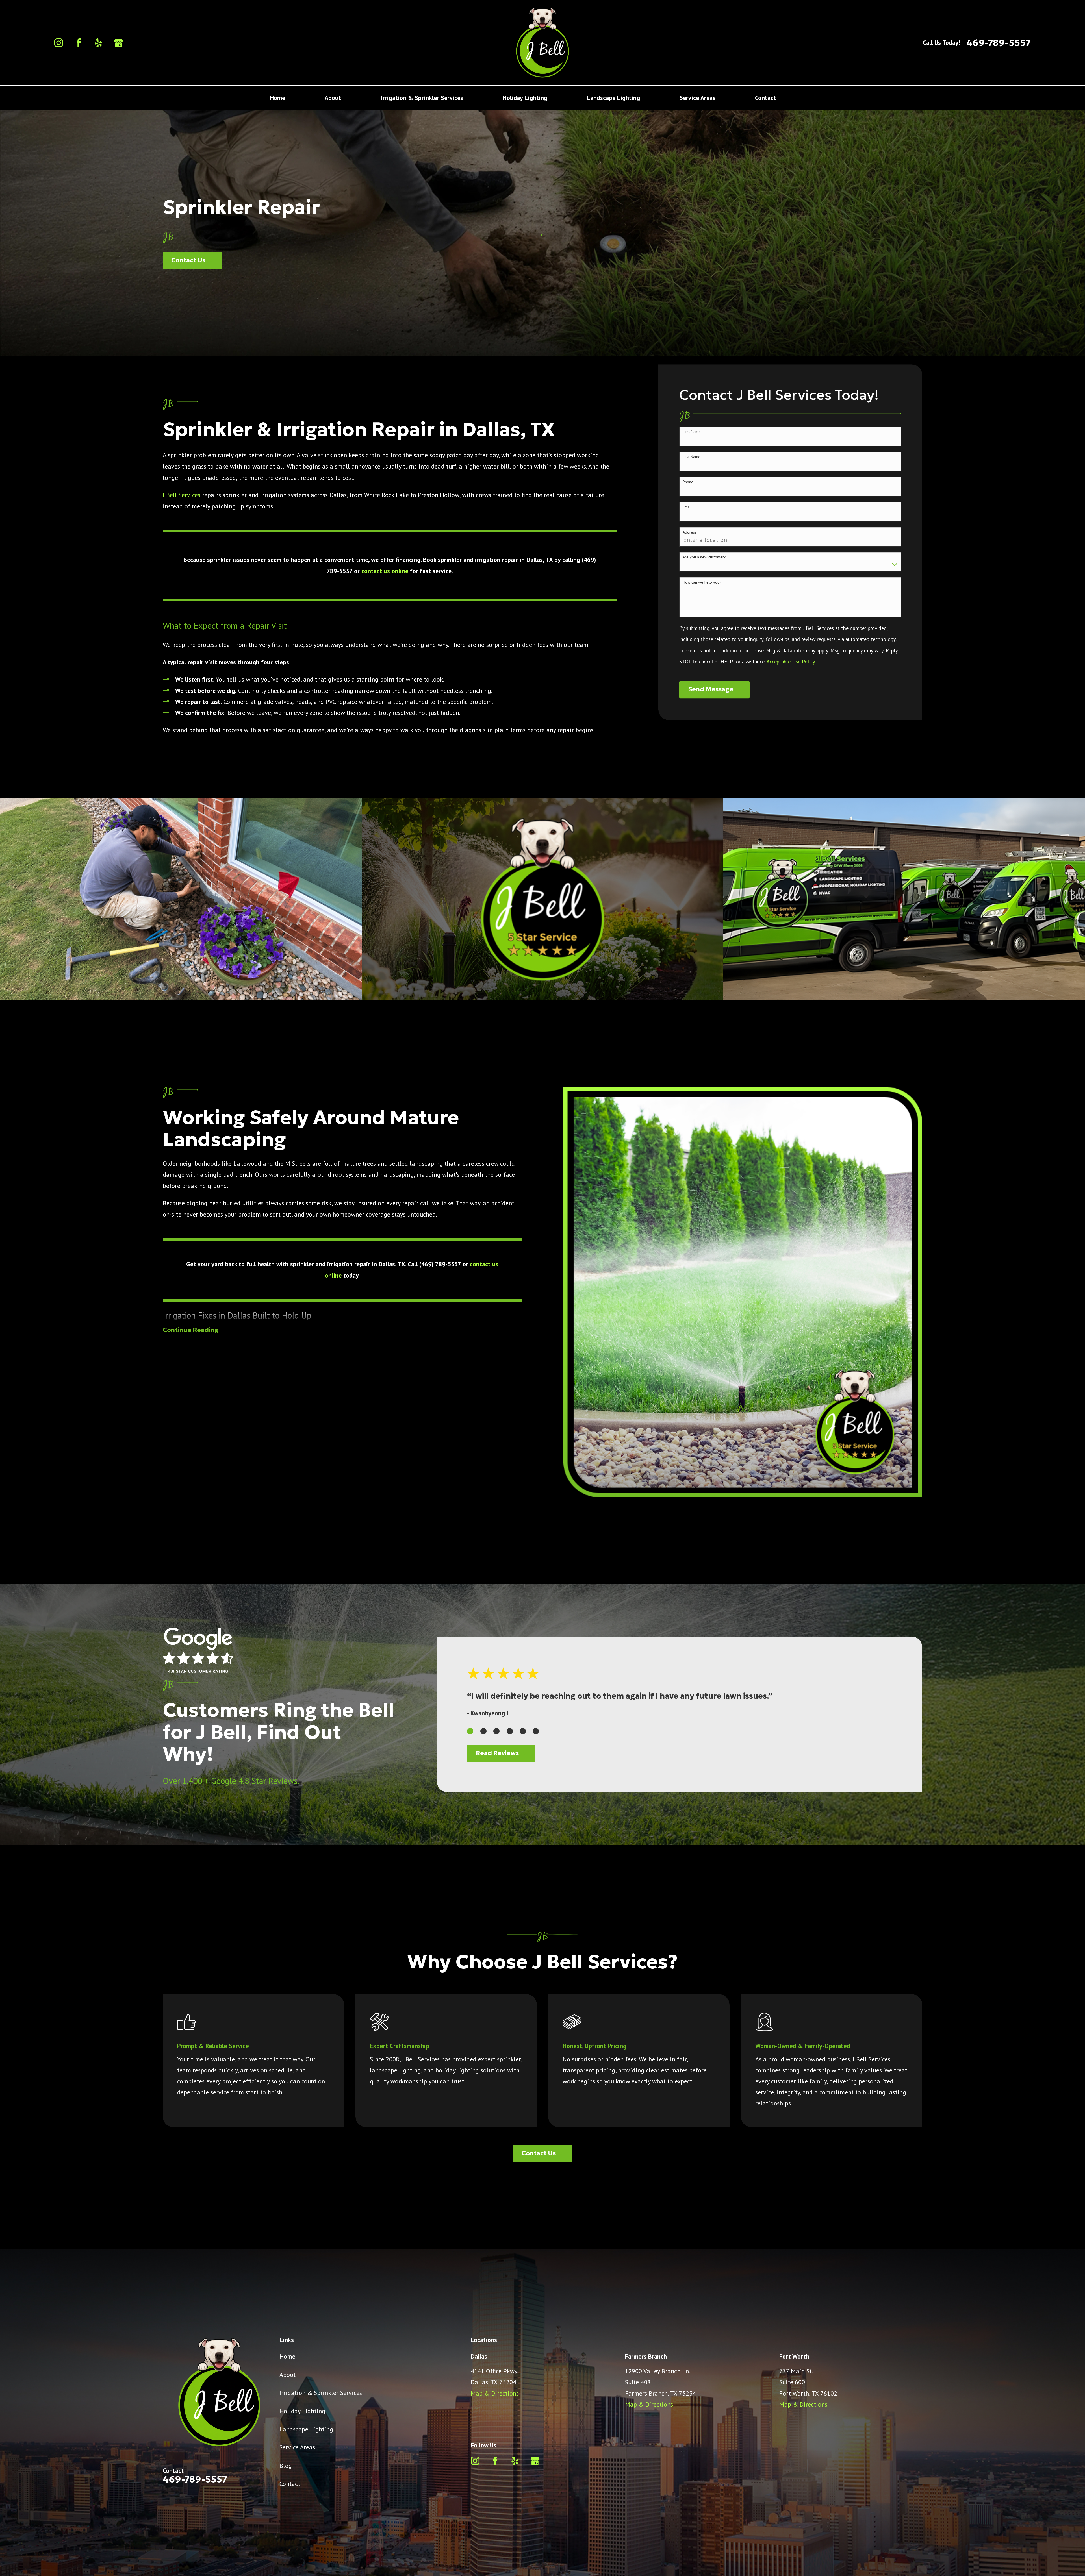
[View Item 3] (496, 1731)
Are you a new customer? (704, 557)
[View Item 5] (523, 1731)
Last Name (692, 457)
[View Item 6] (536, 1731)
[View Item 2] (483, 1731)
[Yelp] (98, 43)
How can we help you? (702, 582)
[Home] (542, 43)
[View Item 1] (470, 1731)
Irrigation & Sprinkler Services (321, 2393)
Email (687, 507)
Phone (688, 482)
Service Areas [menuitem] (697, 98)
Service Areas (297, 2447)
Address (690, 532)
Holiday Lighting (302, 2411)
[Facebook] (79, 43)
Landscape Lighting (306, 2429)
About (287, 2375)
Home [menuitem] (277, 98)
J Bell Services (182, 495)
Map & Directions (495, 2393)
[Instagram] (59, 43)
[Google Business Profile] (119, 43)
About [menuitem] (333, 98)
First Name (692, 432)
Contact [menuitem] (765, 98)
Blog (286, 2466)
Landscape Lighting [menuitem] (613, 98)
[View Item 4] (510, 1731)
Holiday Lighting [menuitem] (525, 98)
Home (287, 2356)
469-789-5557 (999, 43)
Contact (290, 2484)
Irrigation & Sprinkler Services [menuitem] (422, 98)
